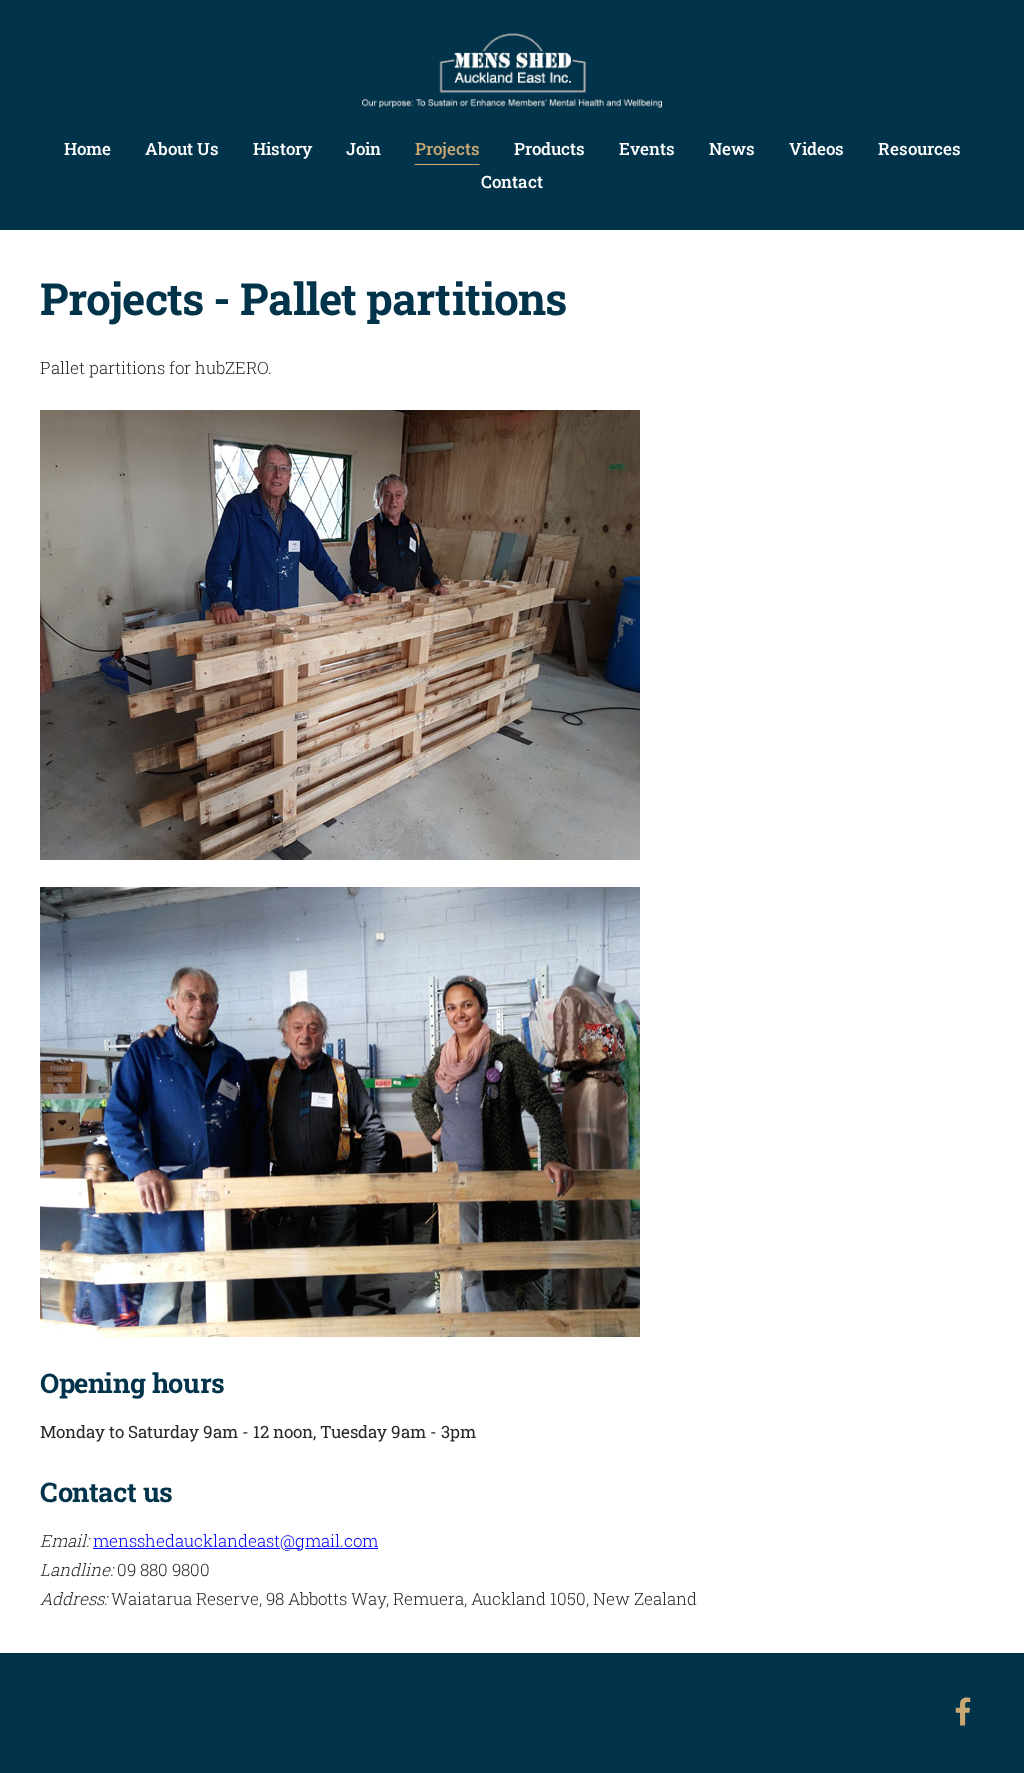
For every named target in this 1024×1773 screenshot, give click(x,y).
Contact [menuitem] (512, 181)
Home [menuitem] (87, 148)
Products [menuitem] (549, 148)
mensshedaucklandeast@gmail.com (235, 1540)
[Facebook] (963, 1711)
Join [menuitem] (363, 148)
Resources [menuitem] (919, 148)
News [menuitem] (732, 148)
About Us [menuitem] (182, 148)
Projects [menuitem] (447, 148)
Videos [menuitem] (816, 148)
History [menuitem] (282, 148)
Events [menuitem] (647, 148)
